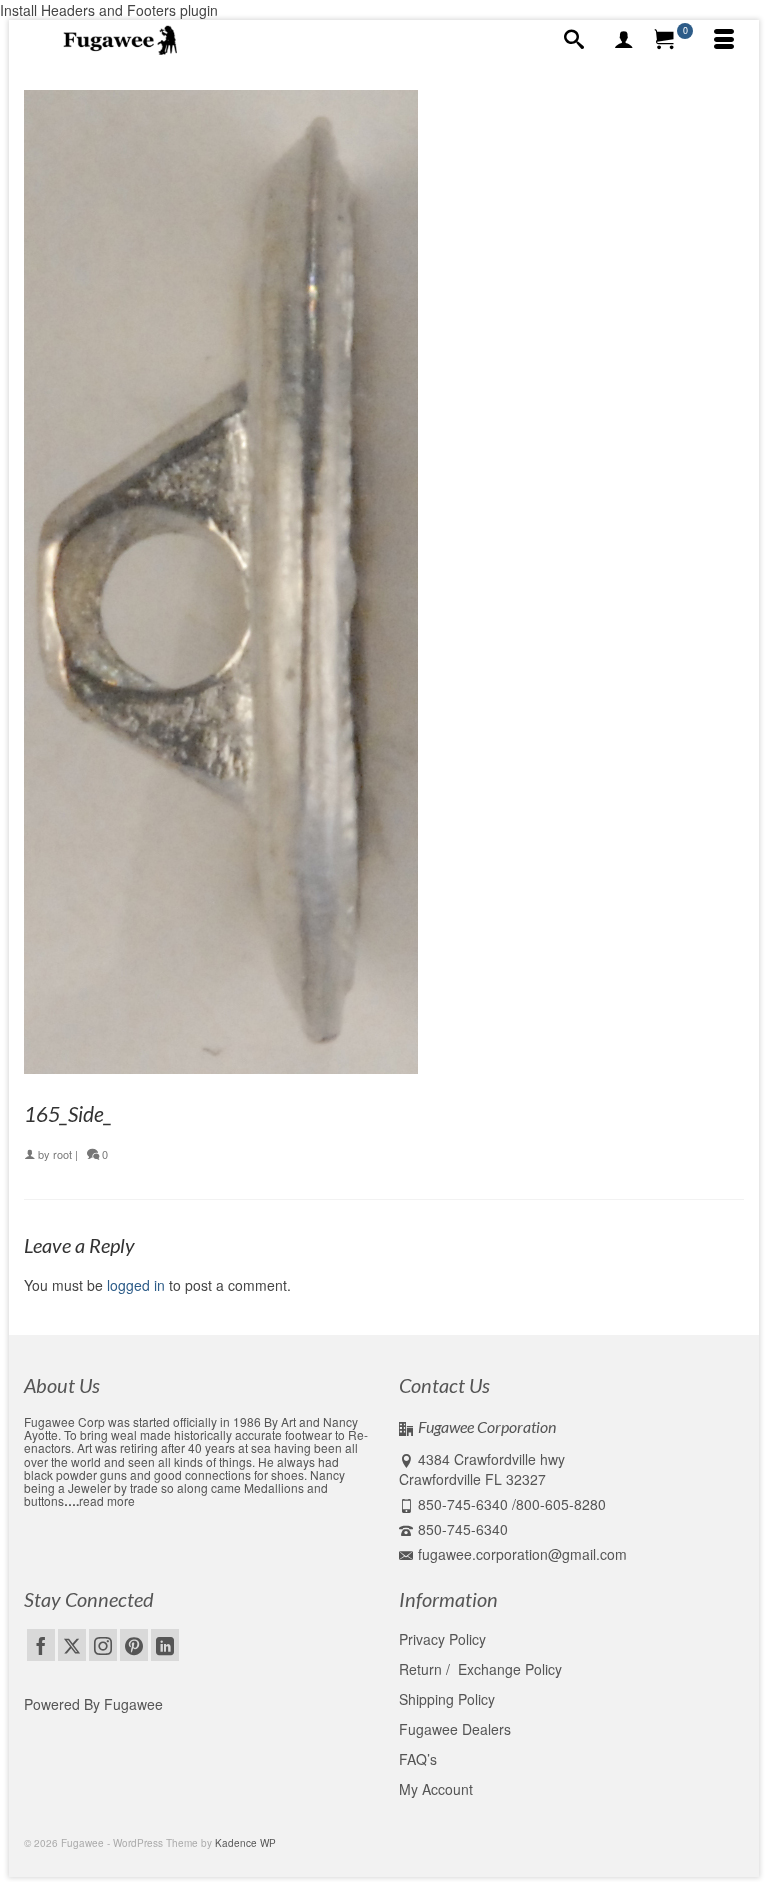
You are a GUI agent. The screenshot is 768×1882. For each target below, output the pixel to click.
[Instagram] (103, 1645)
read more (107, 1500)
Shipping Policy (447, 1699)
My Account (436, 1789)
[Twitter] (72, 1645)
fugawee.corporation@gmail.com (522, 1554)
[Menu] (724, 40)
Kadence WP (245, 1843)
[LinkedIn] (165, 1645)
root (62, 1154)
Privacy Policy (442, 1639)
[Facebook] (41, 1645)
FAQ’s (418, 1759)
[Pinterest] (134, 1645)
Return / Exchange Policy (480, 1669)
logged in (136, 1285)
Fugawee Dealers (457, 1729)
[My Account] (624, 40)
